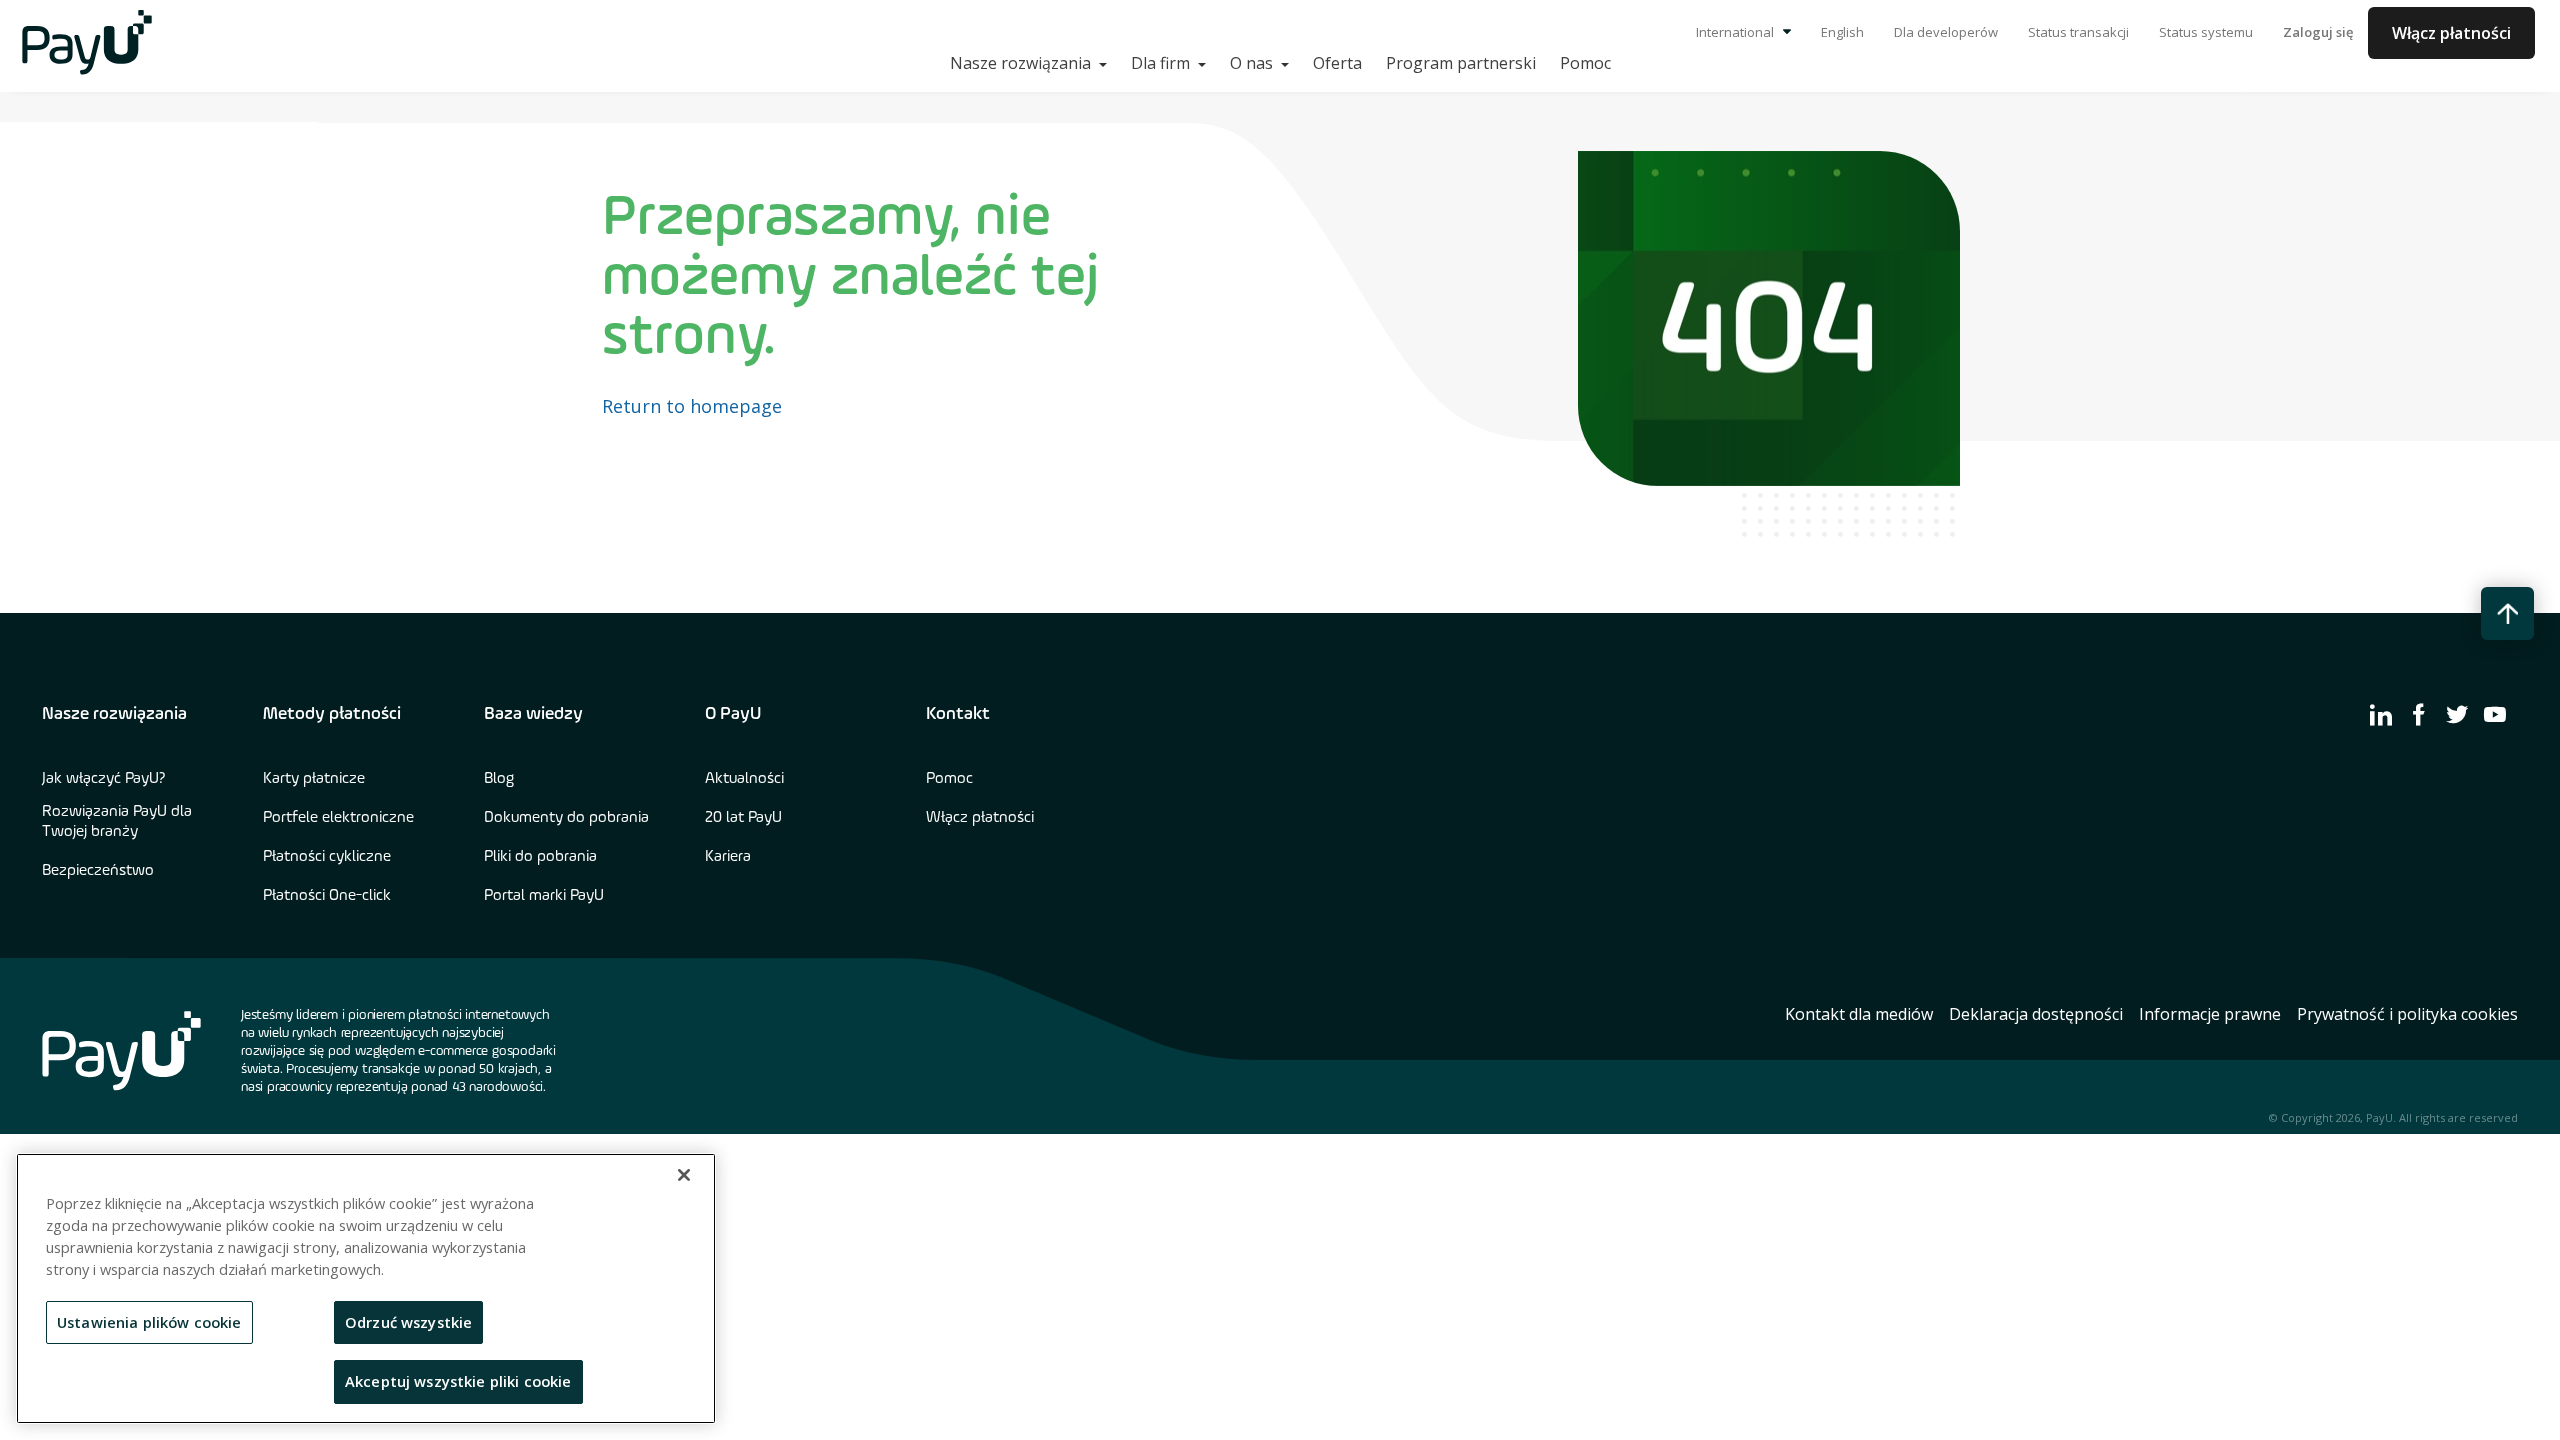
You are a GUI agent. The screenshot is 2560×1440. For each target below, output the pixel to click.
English (1842, 32)
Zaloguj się (2318, 32)
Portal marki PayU (544, 896)
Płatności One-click (327, 896)
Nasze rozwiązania (114, 714)
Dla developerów (1946, 32)
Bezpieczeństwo (98, 871)
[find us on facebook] (2419, 714)
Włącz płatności (2451, 33)
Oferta (1337, 63)
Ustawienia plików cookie (149, 1322)
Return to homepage (692, 406)
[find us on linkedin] (2381, 714)
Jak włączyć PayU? (104, 779)
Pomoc (1585, 63)
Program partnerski (1461, 63)
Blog (499, 779)
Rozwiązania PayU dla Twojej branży (117, 822)
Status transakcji (2078, 32)
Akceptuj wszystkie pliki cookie (458, 1381)
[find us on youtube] (2495, 714)
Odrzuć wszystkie (408, 1322)
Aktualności (744, 779)
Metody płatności (332, 714)
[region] (366, 1288)
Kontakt (958, 714)
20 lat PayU (743, 818)
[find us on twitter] (2457, 714)
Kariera (728, 857)
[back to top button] (2507, 613)
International (1736, 32)
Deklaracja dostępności (2036, 1014)
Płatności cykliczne (327, 857)
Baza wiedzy (533, 714)
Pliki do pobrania (540, 857)
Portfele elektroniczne (338, 818)
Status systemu (2206, 32)
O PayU (733, 714)
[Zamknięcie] (684, 1175)
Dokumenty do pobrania (566, 818)
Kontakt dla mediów (1859, 1014)
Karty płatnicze (314, 779)
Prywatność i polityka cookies (2407, 1014)
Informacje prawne (2210, 1014)
